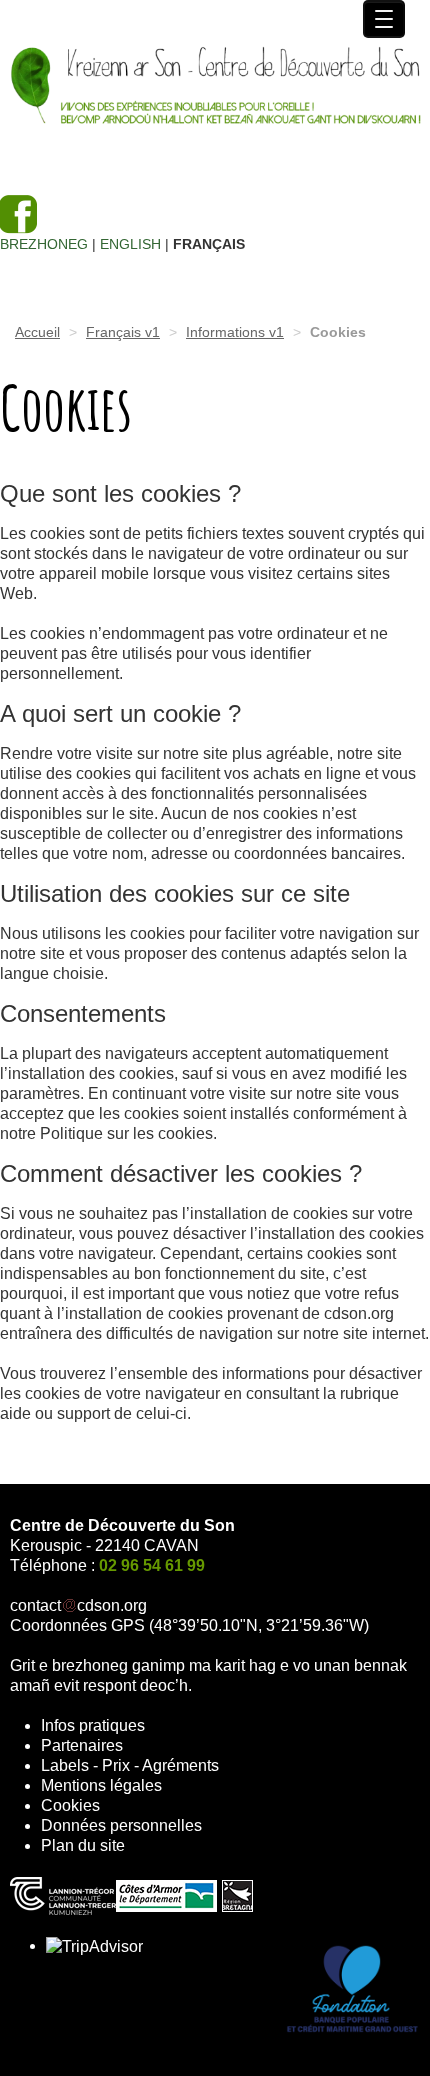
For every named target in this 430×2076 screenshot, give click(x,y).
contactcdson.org (78, 1605)
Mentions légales (101, 1785)
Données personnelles (121, 1825)
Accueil (37, 332)
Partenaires (82, 1745)
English (130, 244)
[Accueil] (215, 87)
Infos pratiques (93, 1725)
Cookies (70, 1805)
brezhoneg (44, 244)
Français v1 (123, 332)
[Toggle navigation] (384, 19)
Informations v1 (235, 332)
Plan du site (83, 1845)
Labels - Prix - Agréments (130, 1765)
